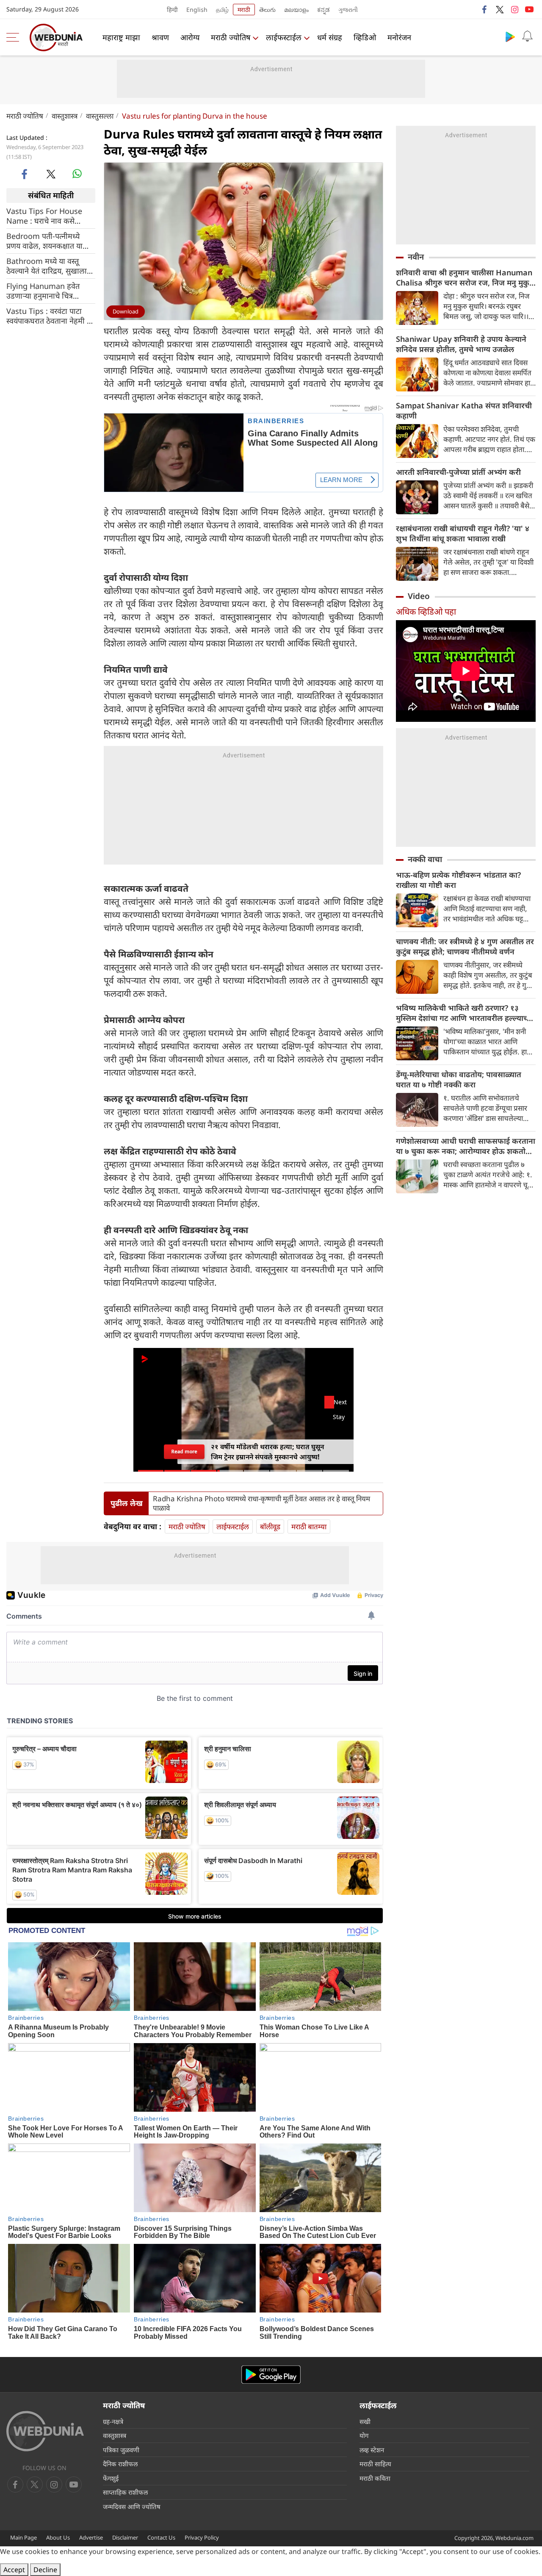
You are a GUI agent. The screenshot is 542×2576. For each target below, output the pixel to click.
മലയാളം (296, 10)
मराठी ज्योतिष (231, 37)
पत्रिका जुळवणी (121, 2450)
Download (126, 311)
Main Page (24, 2537)
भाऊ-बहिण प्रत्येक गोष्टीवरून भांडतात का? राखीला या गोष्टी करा (458, 880)
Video (419, 596)
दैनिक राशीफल (120, 2464)
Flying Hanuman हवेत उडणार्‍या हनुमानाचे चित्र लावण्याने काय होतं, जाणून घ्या (49, 291)
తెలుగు (267, 10)
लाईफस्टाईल (284, 37)
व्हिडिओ (365, 37)
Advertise (91, 2537)
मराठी (244, 10)
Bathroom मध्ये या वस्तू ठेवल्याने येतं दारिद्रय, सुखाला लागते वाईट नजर (47, 266)
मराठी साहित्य (375, 2464)
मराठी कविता (375, 2478)
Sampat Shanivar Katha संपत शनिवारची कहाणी (464, 410)
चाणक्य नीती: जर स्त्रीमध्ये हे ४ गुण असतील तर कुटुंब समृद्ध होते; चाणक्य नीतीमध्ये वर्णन (465, 946)
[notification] (527, 36)
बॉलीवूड (270, 1526)
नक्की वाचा (425, 859)
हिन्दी (172, 10)
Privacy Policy (202, 2537)
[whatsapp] (77, 174)
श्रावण (160, 37)
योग (364, 2435)
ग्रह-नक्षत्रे (113, 2421)
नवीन (416, 257)
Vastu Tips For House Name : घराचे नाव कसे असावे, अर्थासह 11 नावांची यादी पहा (44, 216)
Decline (45, 2570)
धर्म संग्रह (330, 37)
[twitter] (500, 9)
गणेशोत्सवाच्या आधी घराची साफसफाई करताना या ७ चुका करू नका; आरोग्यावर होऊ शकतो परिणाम (466, 1146)
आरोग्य (190, 37)
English (197, 10)
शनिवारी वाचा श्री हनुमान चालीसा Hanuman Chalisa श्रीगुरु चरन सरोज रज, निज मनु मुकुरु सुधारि (465, 277)
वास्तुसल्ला (100, 116)
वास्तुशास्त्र (65, 116)
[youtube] (529, 9)
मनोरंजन (399, 37)
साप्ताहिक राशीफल (125, 2492)
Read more (184, 1452)
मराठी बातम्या (309, 1526)
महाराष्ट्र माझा (121, 37)
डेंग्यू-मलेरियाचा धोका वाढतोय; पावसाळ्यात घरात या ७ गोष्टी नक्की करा (459, 1079)
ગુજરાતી (348, 10)
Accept (14, 2570)
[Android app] (271, 2375)
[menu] (15, 37)
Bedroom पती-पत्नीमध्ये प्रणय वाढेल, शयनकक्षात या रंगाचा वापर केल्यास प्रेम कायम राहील (49, 241)
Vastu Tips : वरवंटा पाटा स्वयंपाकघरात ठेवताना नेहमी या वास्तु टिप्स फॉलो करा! (50, 316)
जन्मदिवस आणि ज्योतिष (132, 2507)
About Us (58, 2537)
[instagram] (514, 9)
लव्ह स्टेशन (372, 2450)
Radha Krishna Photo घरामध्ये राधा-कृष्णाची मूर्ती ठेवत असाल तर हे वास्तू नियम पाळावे (261, 1503)
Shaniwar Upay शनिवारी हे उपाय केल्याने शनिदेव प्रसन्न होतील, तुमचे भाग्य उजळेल (461, 344)
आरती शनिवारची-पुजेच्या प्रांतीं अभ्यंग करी (458, 472)
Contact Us (161, 2537)
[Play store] (510, 36)
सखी (365, 2421)
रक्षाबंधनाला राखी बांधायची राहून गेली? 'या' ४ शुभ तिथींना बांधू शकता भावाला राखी (463, 533)
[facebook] (485, 9)
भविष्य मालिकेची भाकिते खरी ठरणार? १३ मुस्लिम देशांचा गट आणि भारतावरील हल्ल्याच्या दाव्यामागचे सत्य (465, 1013)
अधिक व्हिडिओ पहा (426, 611)
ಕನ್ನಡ (324, 10)
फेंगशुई (111, 2478)
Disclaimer (125, 2537)
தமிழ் (222, 10)
